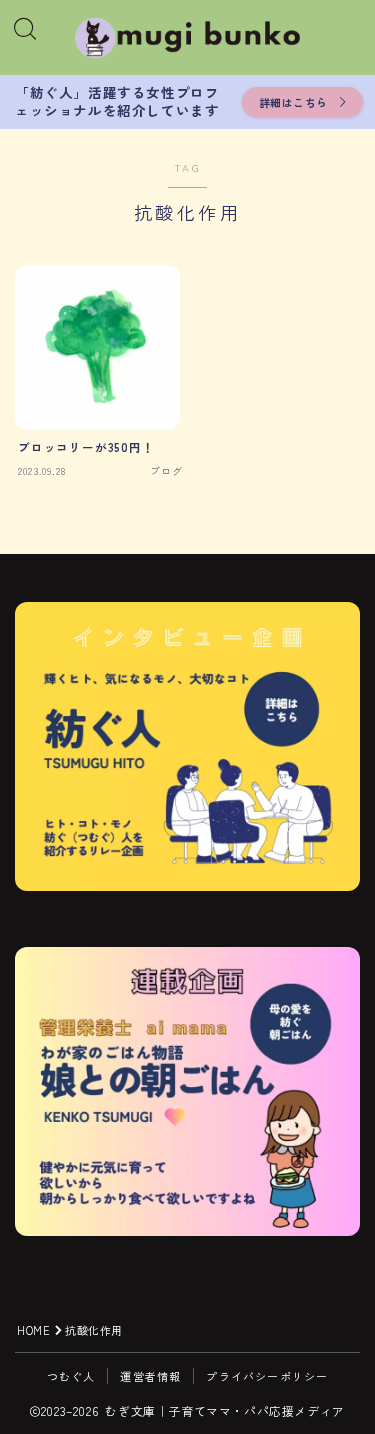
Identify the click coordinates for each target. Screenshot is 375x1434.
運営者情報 (150, 1376)
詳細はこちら (294, 102)
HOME (33, 1330)
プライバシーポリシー (267, 1376)
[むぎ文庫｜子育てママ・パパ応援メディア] (188, 38)
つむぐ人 (71, 1376)
